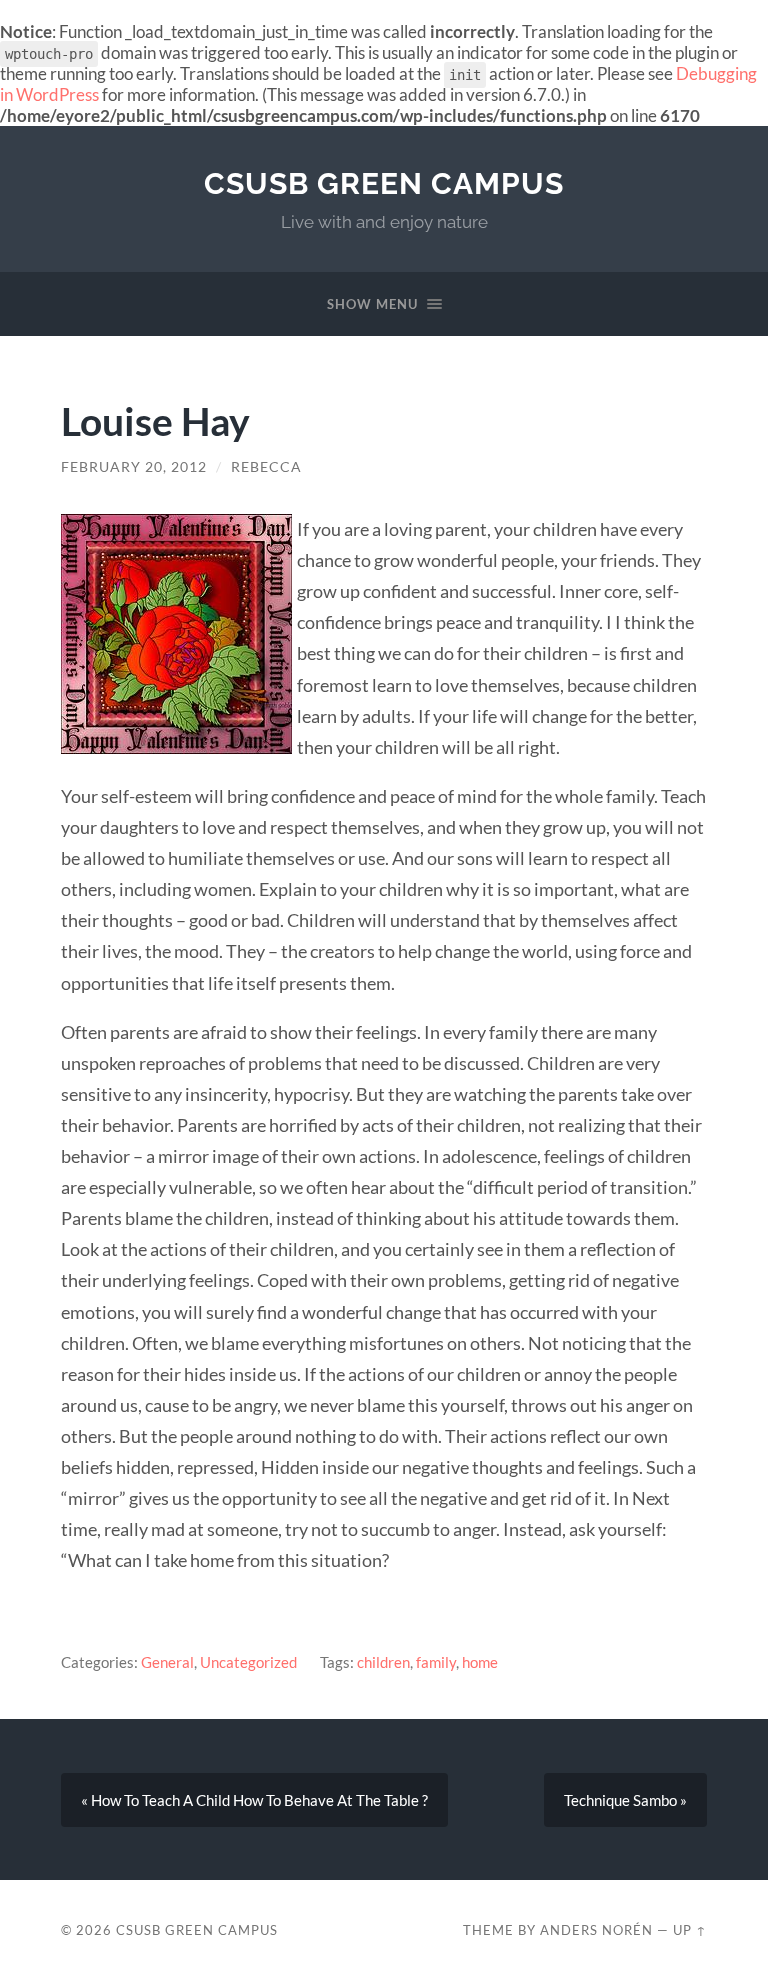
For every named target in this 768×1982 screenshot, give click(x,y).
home (480, 1662)
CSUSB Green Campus (384, 183)
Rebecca (266, 467)
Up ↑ (690, 1930)
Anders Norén (596, 1930)
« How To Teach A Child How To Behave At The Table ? (254, 1800)
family (436, 1662)
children (383, 1662)
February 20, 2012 (134, 467)
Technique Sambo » (625, 1800)
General (167, 1662)
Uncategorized (248, 1662)
